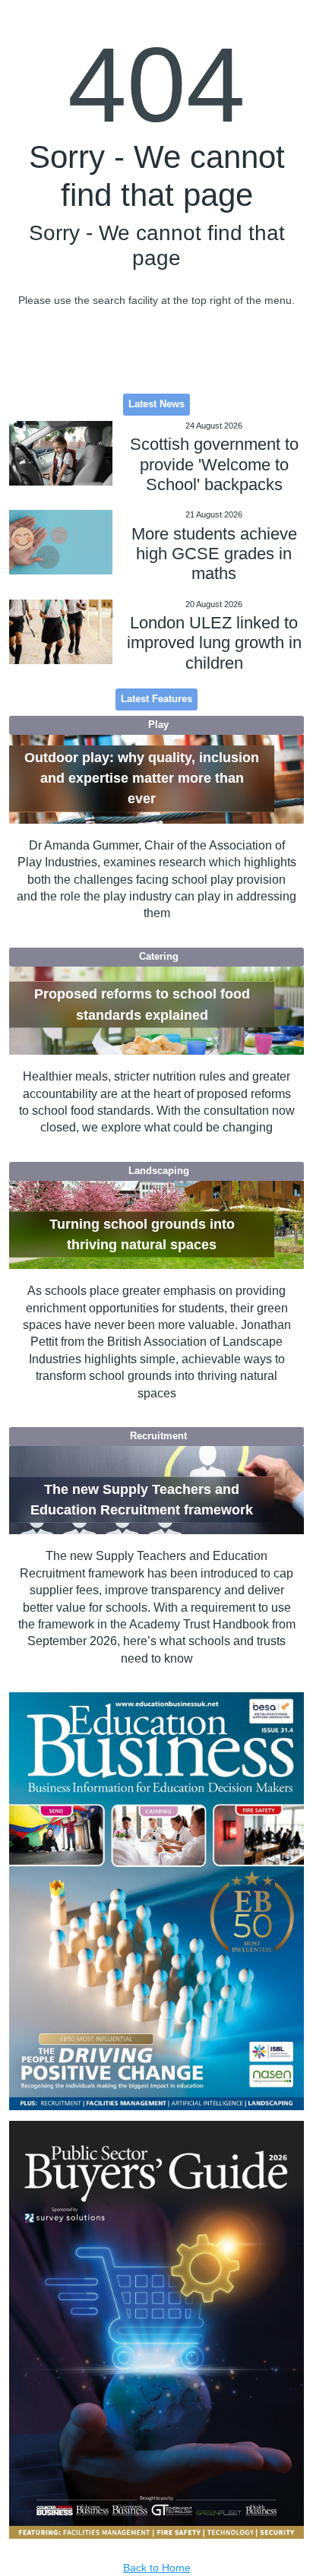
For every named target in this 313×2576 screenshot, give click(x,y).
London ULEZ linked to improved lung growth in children (214, 643)
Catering (159, 957)
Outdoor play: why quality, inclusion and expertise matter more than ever (142, 778)
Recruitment (158, 1436)
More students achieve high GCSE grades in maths (214, 554)
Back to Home (157, 2568)
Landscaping (159, 1171)
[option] (157, 1901)
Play (158, 725)
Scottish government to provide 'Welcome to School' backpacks (214, 464)
